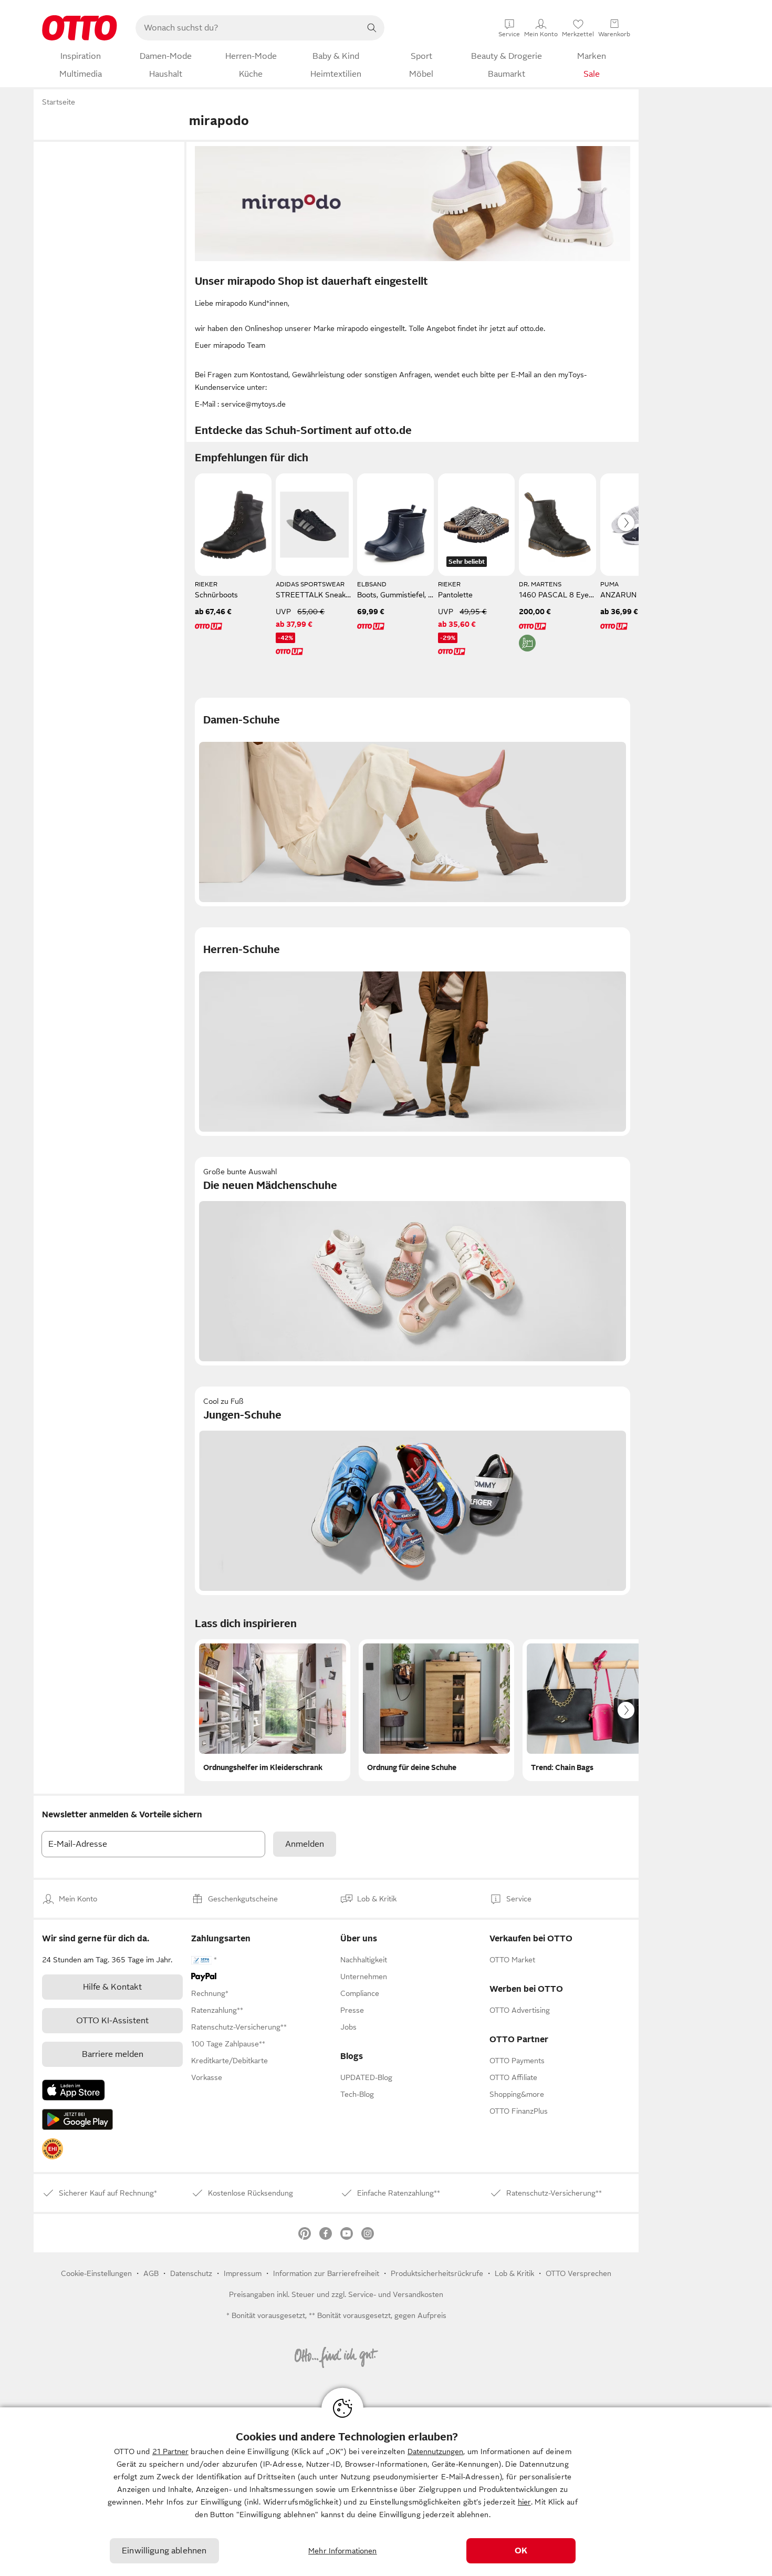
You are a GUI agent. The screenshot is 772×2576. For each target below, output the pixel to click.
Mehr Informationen (343, 2551)
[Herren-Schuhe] (413, 1032)
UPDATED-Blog (366, 2077)
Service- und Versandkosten (396, 2294)
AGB (151, 2273)
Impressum (243, 2273)
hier (524, 2502)
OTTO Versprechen (578, 2273)
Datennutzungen (435, 2451)
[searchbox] (247, 28)
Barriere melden (113, 2054)
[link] (53, 2149)
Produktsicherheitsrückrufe (437, 2273)
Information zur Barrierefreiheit (326, 2273)
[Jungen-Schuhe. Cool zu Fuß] (413, 1491)
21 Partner (170, 2451)
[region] (386, 2492)
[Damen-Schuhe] (413, 802)
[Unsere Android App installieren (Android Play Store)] (77, 2119)
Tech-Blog (357, 2094)
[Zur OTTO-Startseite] (80, 28)
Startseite (59, 102)
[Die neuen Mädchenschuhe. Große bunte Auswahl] (413, 1261)
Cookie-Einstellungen (96, 2273)
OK (521, 2551)
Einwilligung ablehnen (164, 2551)
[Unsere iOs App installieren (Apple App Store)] (74, 2090)
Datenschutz (191, 2273)
